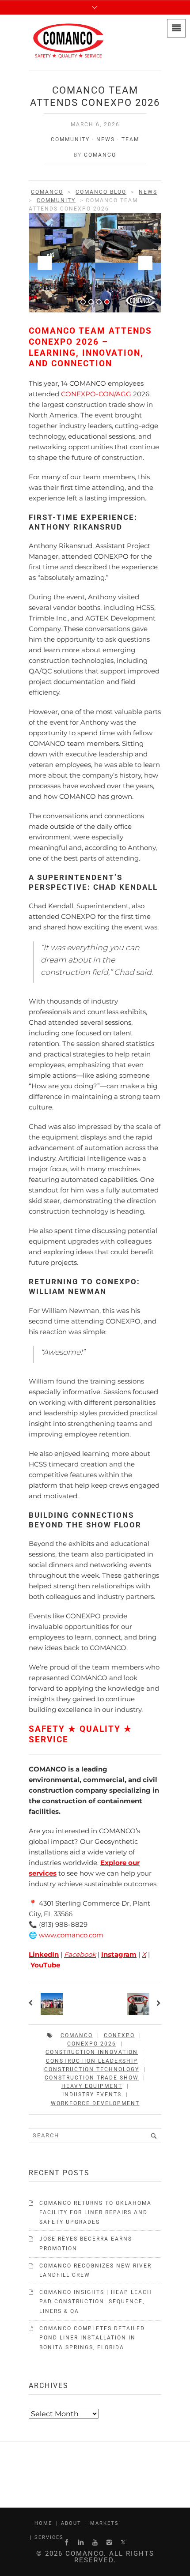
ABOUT (71, 2523)
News (106, 139)
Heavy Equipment (92, 2086)
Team (130, 139)
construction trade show (92, 2078)
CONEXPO (119, 2035)
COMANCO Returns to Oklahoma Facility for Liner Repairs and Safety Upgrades (95, 2213)
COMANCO (100, 155)
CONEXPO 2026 (92, 2044)
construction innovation (92, 2052)
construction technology (92, 2069)
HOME (43, 2523)
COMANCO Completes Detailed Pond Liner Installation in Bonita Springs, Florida (92, 2338)
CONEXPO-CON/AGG (96, 394)
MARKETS (104, 2523)
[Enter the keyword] (154, 2136)
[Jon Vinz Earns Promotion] (158, 2004)
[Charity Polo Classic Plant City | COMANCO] (32, 2004)
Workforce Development (95, 2103)
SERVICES (49, 2537)
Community (70, 139)
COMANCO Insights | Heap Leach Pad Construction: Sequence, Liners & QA (96, 2302)
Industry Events (92, 2095)
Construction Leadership (92, 2061)
